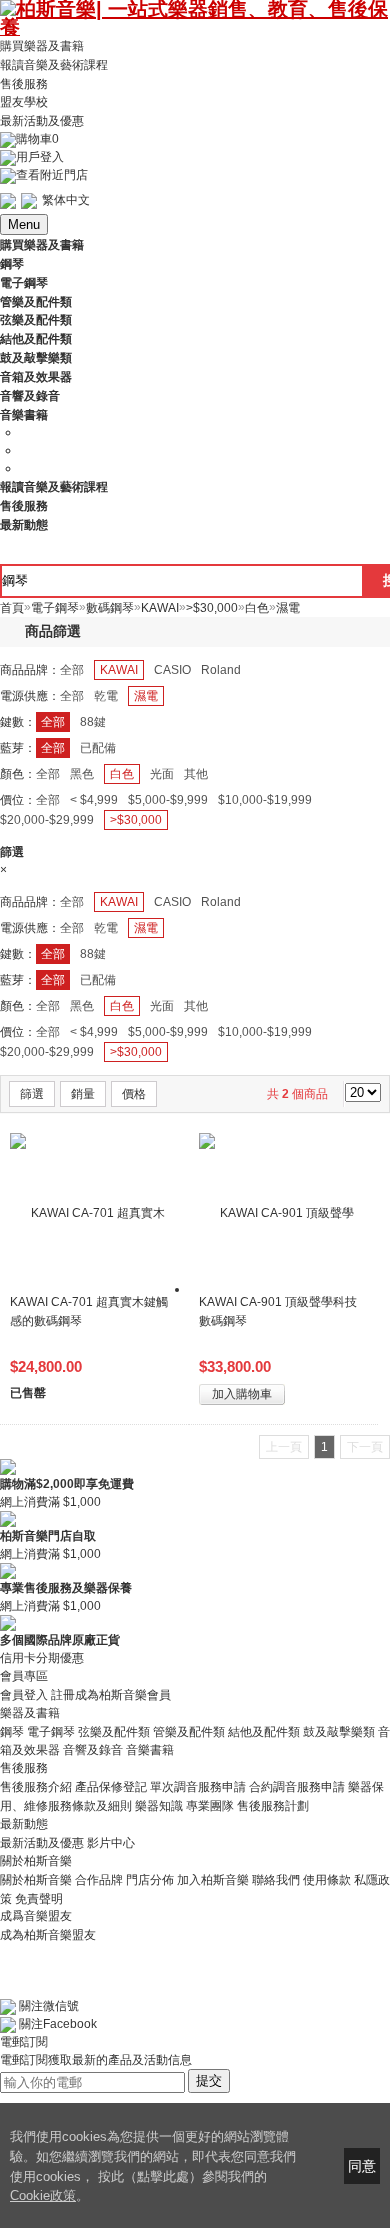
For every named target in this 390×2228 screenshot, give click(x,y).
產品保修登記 (111, 1787)
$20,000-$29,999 (47, 820)
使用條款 (327, 1880)
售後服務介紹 (36, 1787)
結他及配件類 (264, 1731)
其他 (196, 774)
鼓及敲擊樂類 (339, 1731)
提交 (209, 2080)
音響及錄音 (93, 1750)
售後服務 (24, 83)
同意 (362, 2166)
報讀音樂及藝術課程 (54, 65)
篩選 (32, 1094)
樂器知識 (159, 1806)
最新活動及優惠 (42, 121)
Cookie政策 (43, 2195)
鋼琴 (12, 1731)
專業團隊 (210, 1806)
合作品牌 (99, 1880)
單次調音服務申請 (198, 1787)
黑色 (82, 774)
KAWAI (119, 670)
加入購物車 (242, 1394)
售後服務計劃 (273, 1806)
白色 (122, 774)
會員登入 (24, 1695)
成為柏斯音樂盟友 (48, 1934)
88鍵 (93, 722)
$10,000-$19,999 (265, 800)
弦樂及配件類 (114, 1731)
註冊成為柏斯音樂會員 (111, 1695)
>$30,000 (136, 820)
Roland (221, 670)
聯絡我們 (276, 1880)
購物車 (37, 139)
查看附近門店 (52, 175)
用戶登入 (40, 157)
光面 (162, 774)
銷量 (83, 1094)
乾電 (106, 696)
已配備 (98, 748)
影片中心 (111, 1843)
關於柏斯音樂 (36, 1880)
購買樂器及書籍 (42, 46)
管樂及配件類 (189, 1731)
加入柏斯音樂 (213, 1880)
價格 (134, 1094)
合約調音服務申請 (297, 1787)
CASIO (172, 670)
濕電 (146, 696)
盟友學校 (24, 102)
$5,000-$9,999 (168, 800)
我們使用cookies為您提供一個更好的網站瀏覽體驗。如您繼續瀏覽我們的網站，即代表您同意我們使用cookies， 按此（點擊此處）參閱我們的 (153, 2156)
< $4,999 (94, 800)
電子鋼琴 (51, 1731)
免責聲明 (39, 1898)
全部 (72, 670)
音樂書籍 (150, 1750)
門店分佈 (150, 1880)
